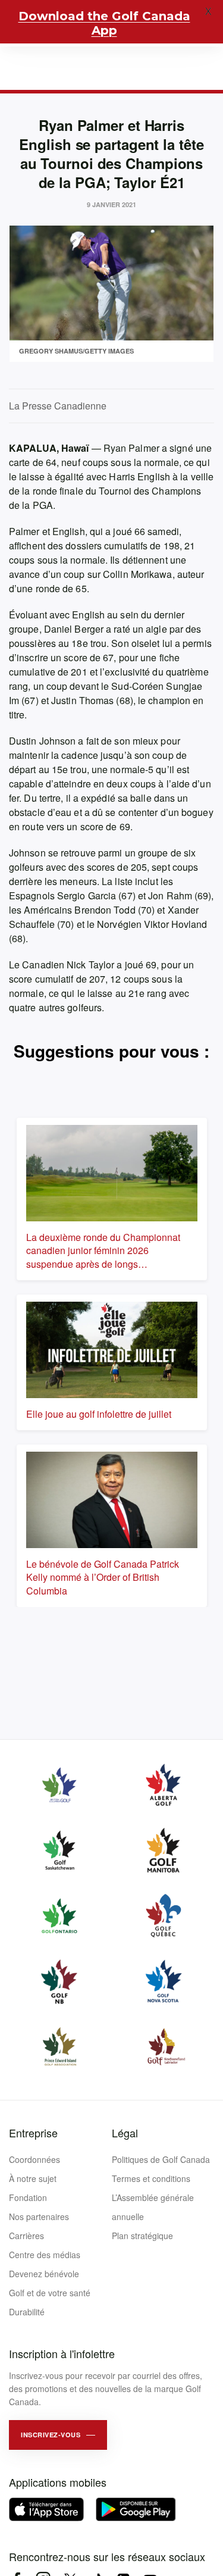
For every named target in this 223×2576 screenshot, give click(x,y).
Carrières (26, 2236)
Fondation (28, 2197)
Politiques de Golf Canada (161, 2159)
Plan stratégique (142, 2236)
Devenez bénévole (44, 2274)
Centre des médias (45, 2255)
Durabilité (27, 2312)
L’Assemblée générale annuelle (153, 2207)
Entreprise (33, 2133)
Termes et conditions (151, 2178)
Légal (125, 2133)
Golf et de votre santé (50, 2293)
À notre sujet (33, 2178)
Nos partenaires (39, 2217)
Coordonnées (34, 2159)
